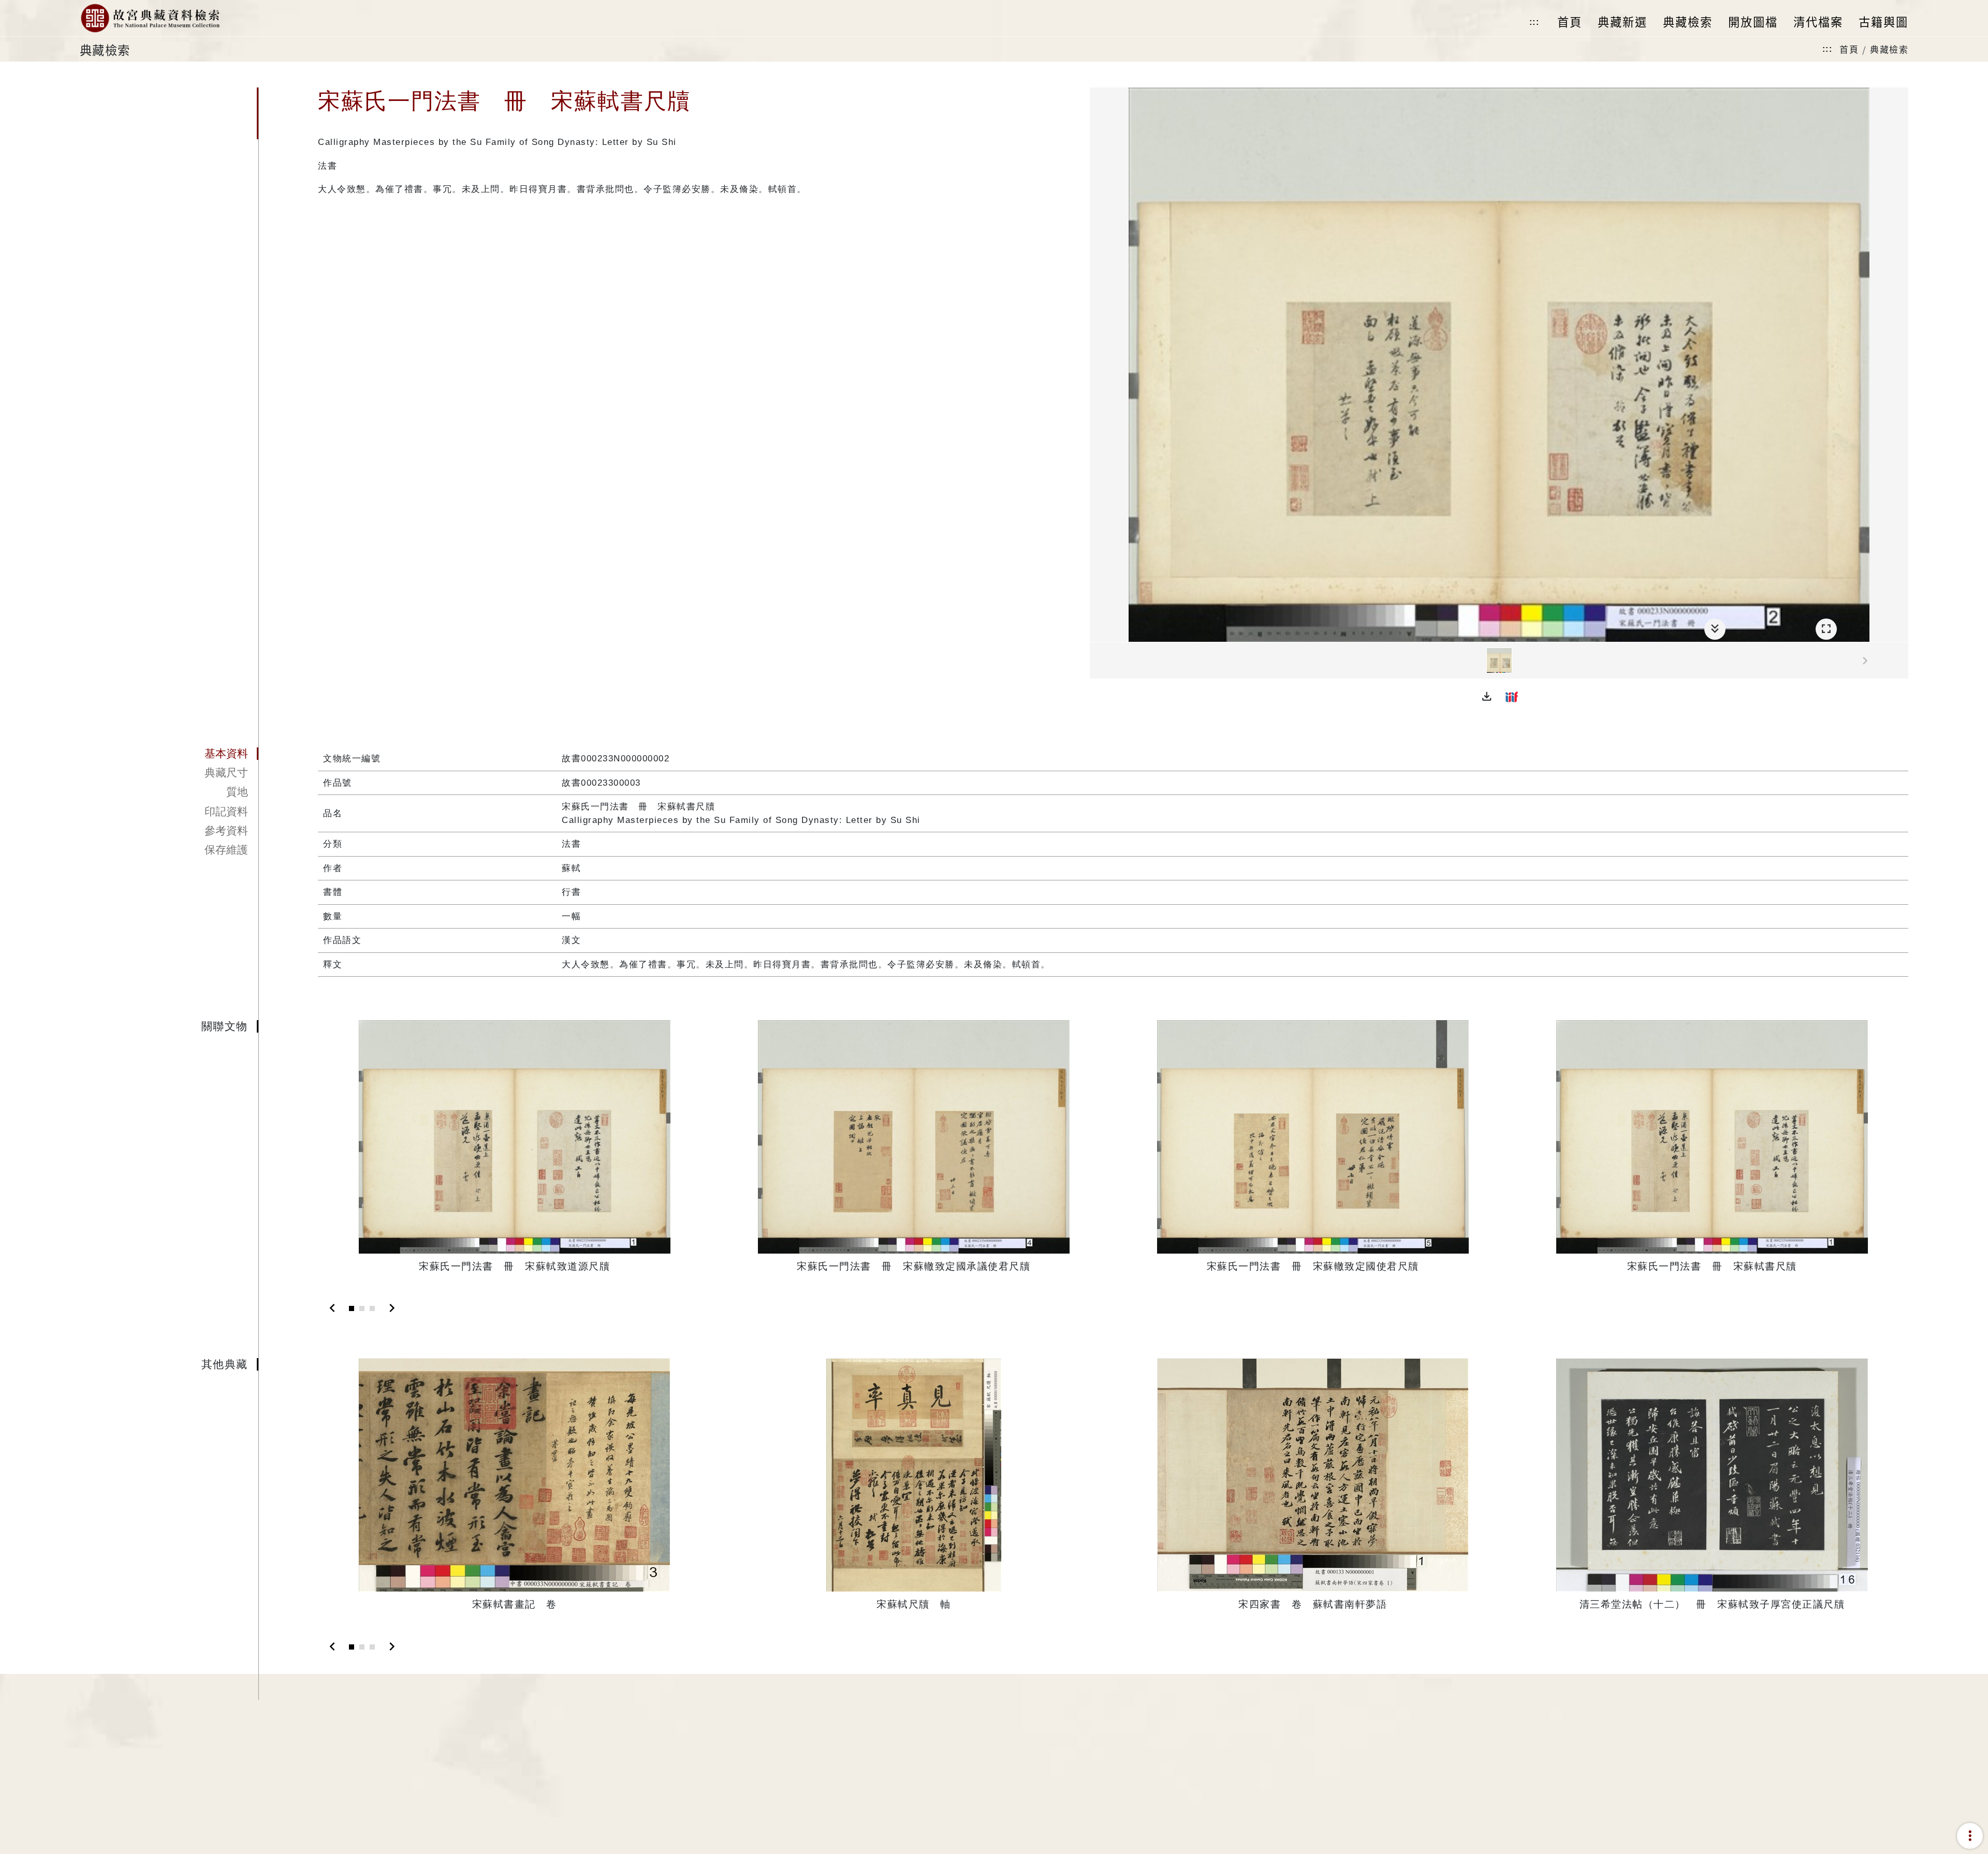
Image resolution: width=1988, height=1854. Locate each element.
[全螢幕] (1826, 629)
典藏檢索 (1889, 49)
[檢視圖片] (1499, 660)
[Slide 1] (352, 1308)
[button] (1487, 697)
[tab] (169, 754)
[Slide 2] (362, 1308)
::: (1534, 22)
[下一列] (1901, 661)
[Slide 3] (372, 1308)
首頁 (1849, 49)
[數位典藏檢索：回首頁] (150, 18)
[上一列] (1098, 661)
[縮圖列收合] (1715, 629)
